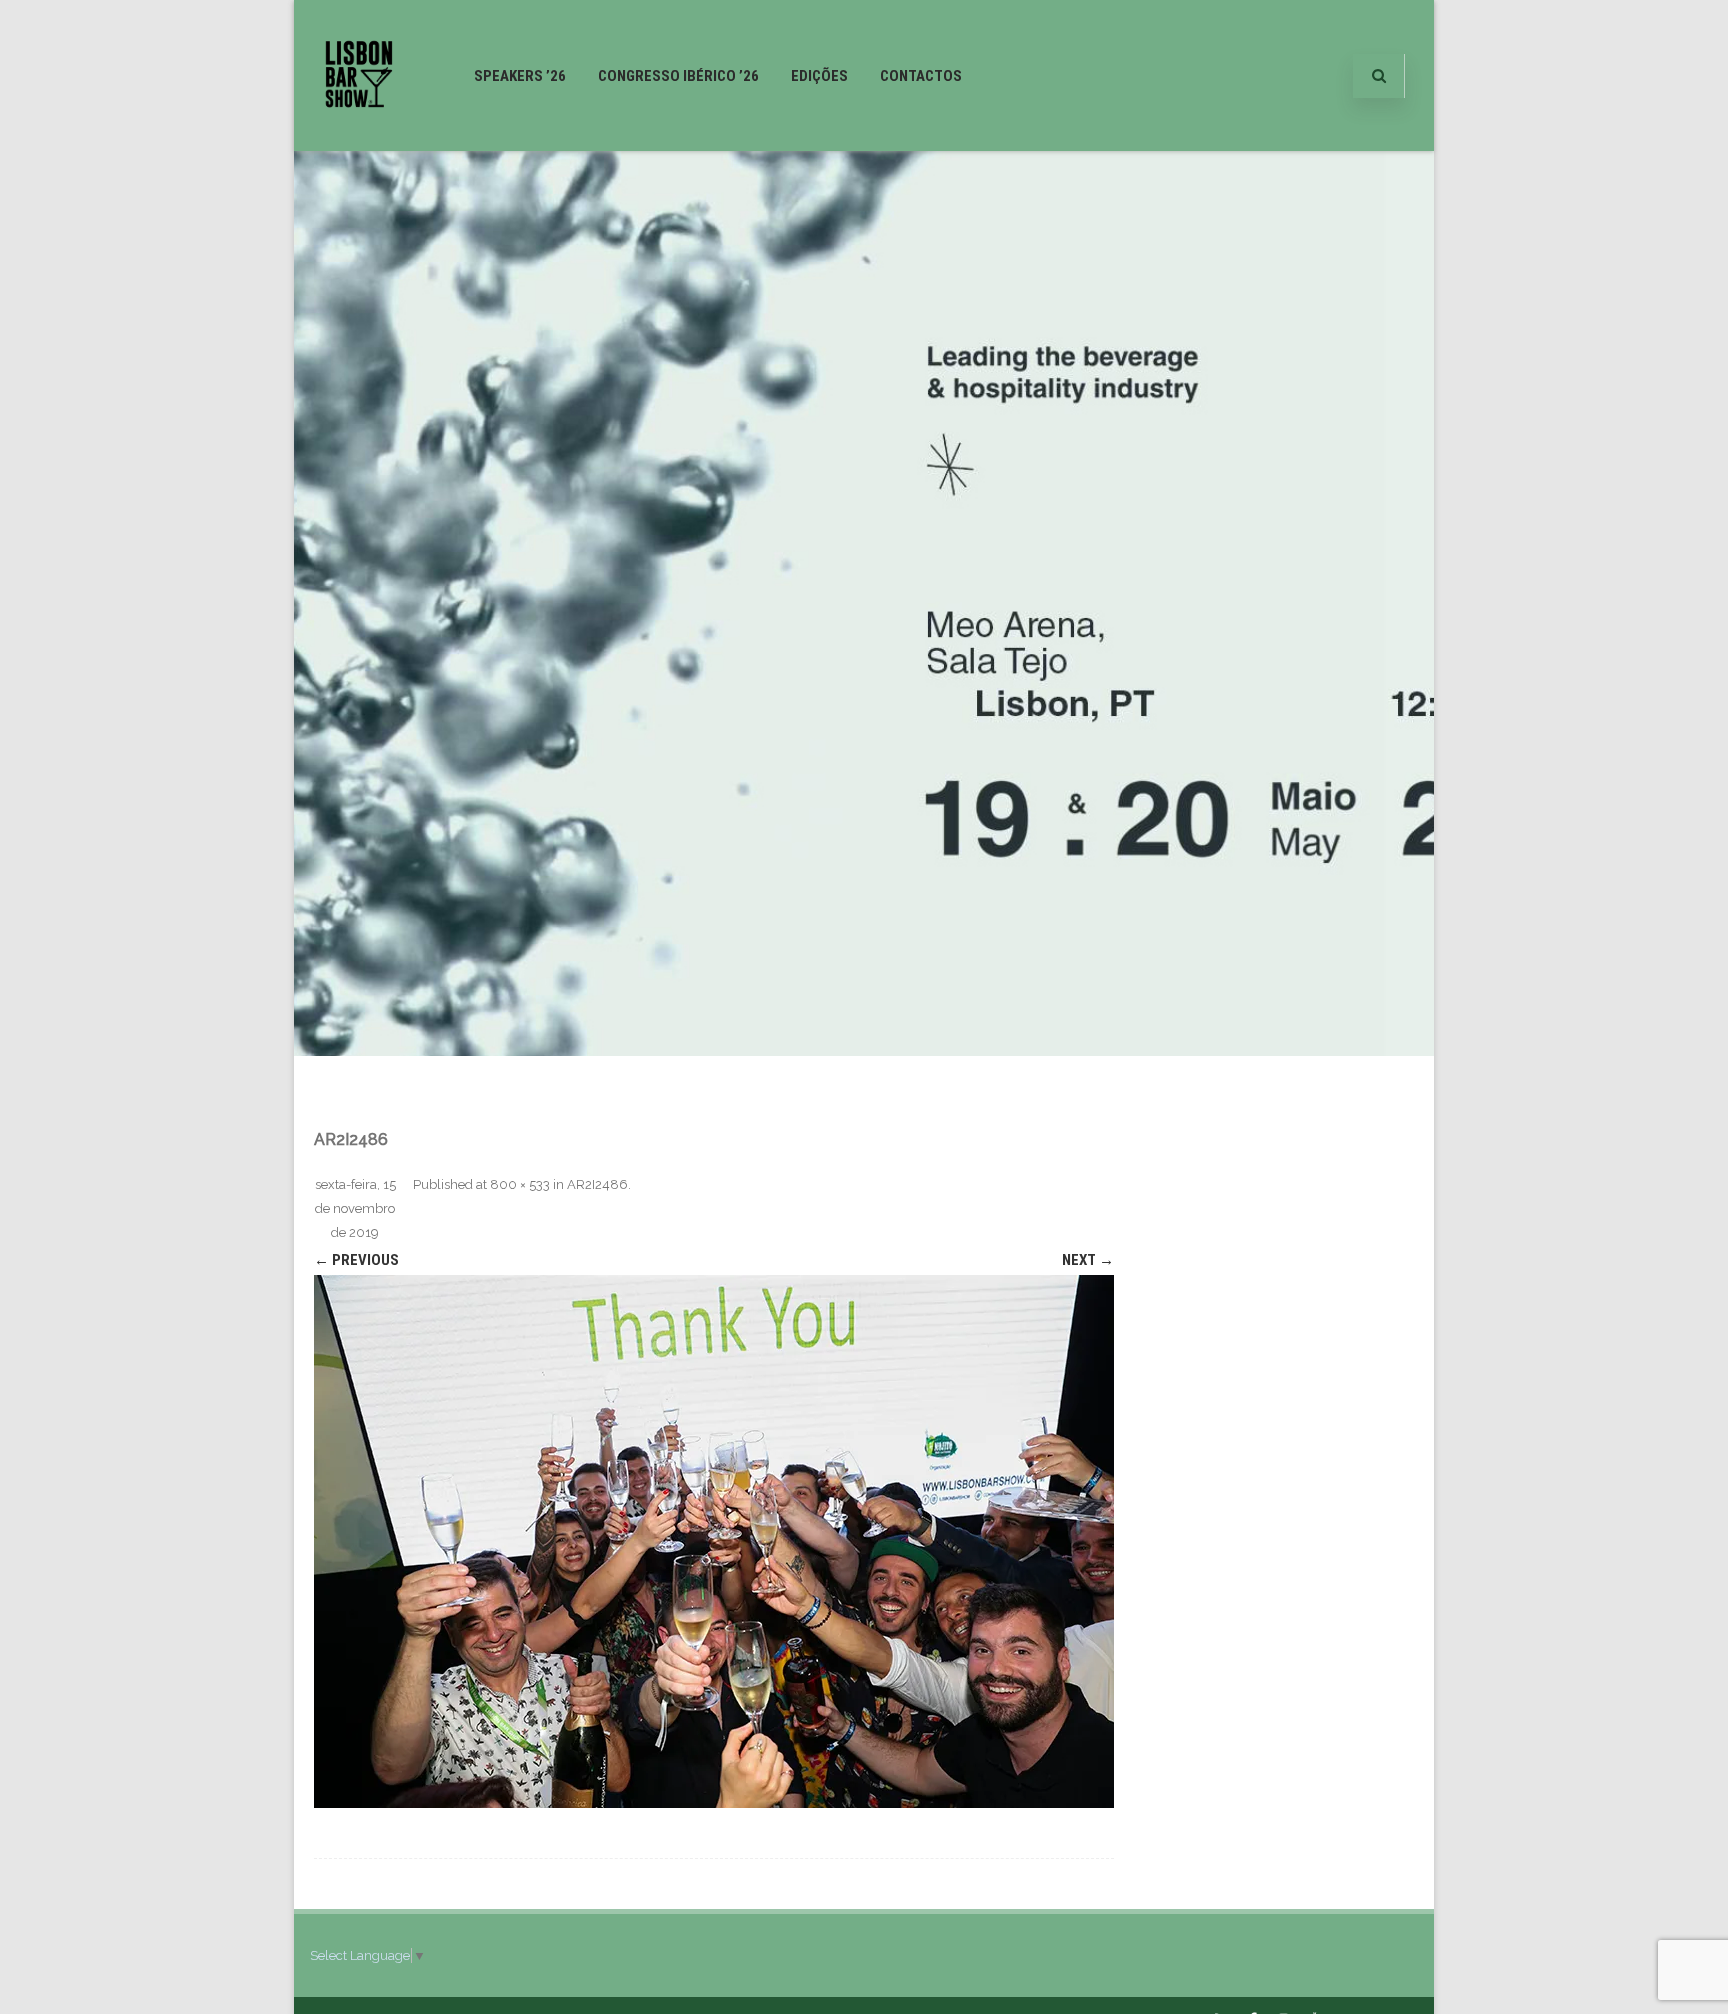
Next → (1088, 1260)
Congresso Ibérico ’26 (678, 76)
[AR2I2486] (714, 1541)
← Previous (356, 1260)
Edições (819, 76)
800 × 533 (520, 1184)
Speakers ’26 (520, 76)
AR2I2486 (597, 1184)
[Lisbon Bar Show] (359, 143)
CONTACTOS (921, 76)
